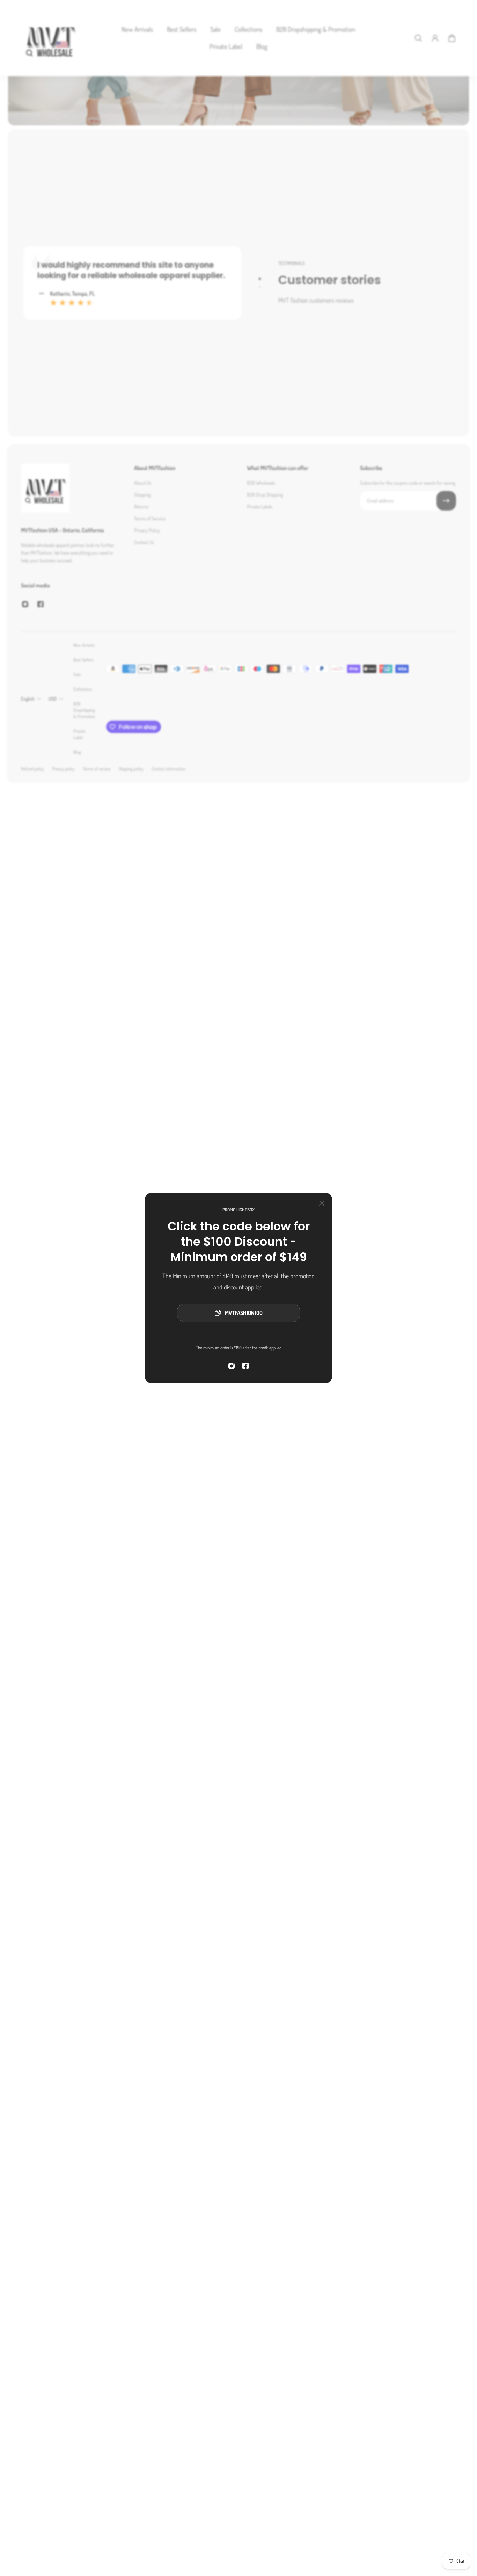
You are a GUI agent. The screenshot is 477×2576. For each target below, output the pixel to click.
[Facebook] (245, 1366)
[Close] (322, 1203)
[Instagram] (232, 1366)
